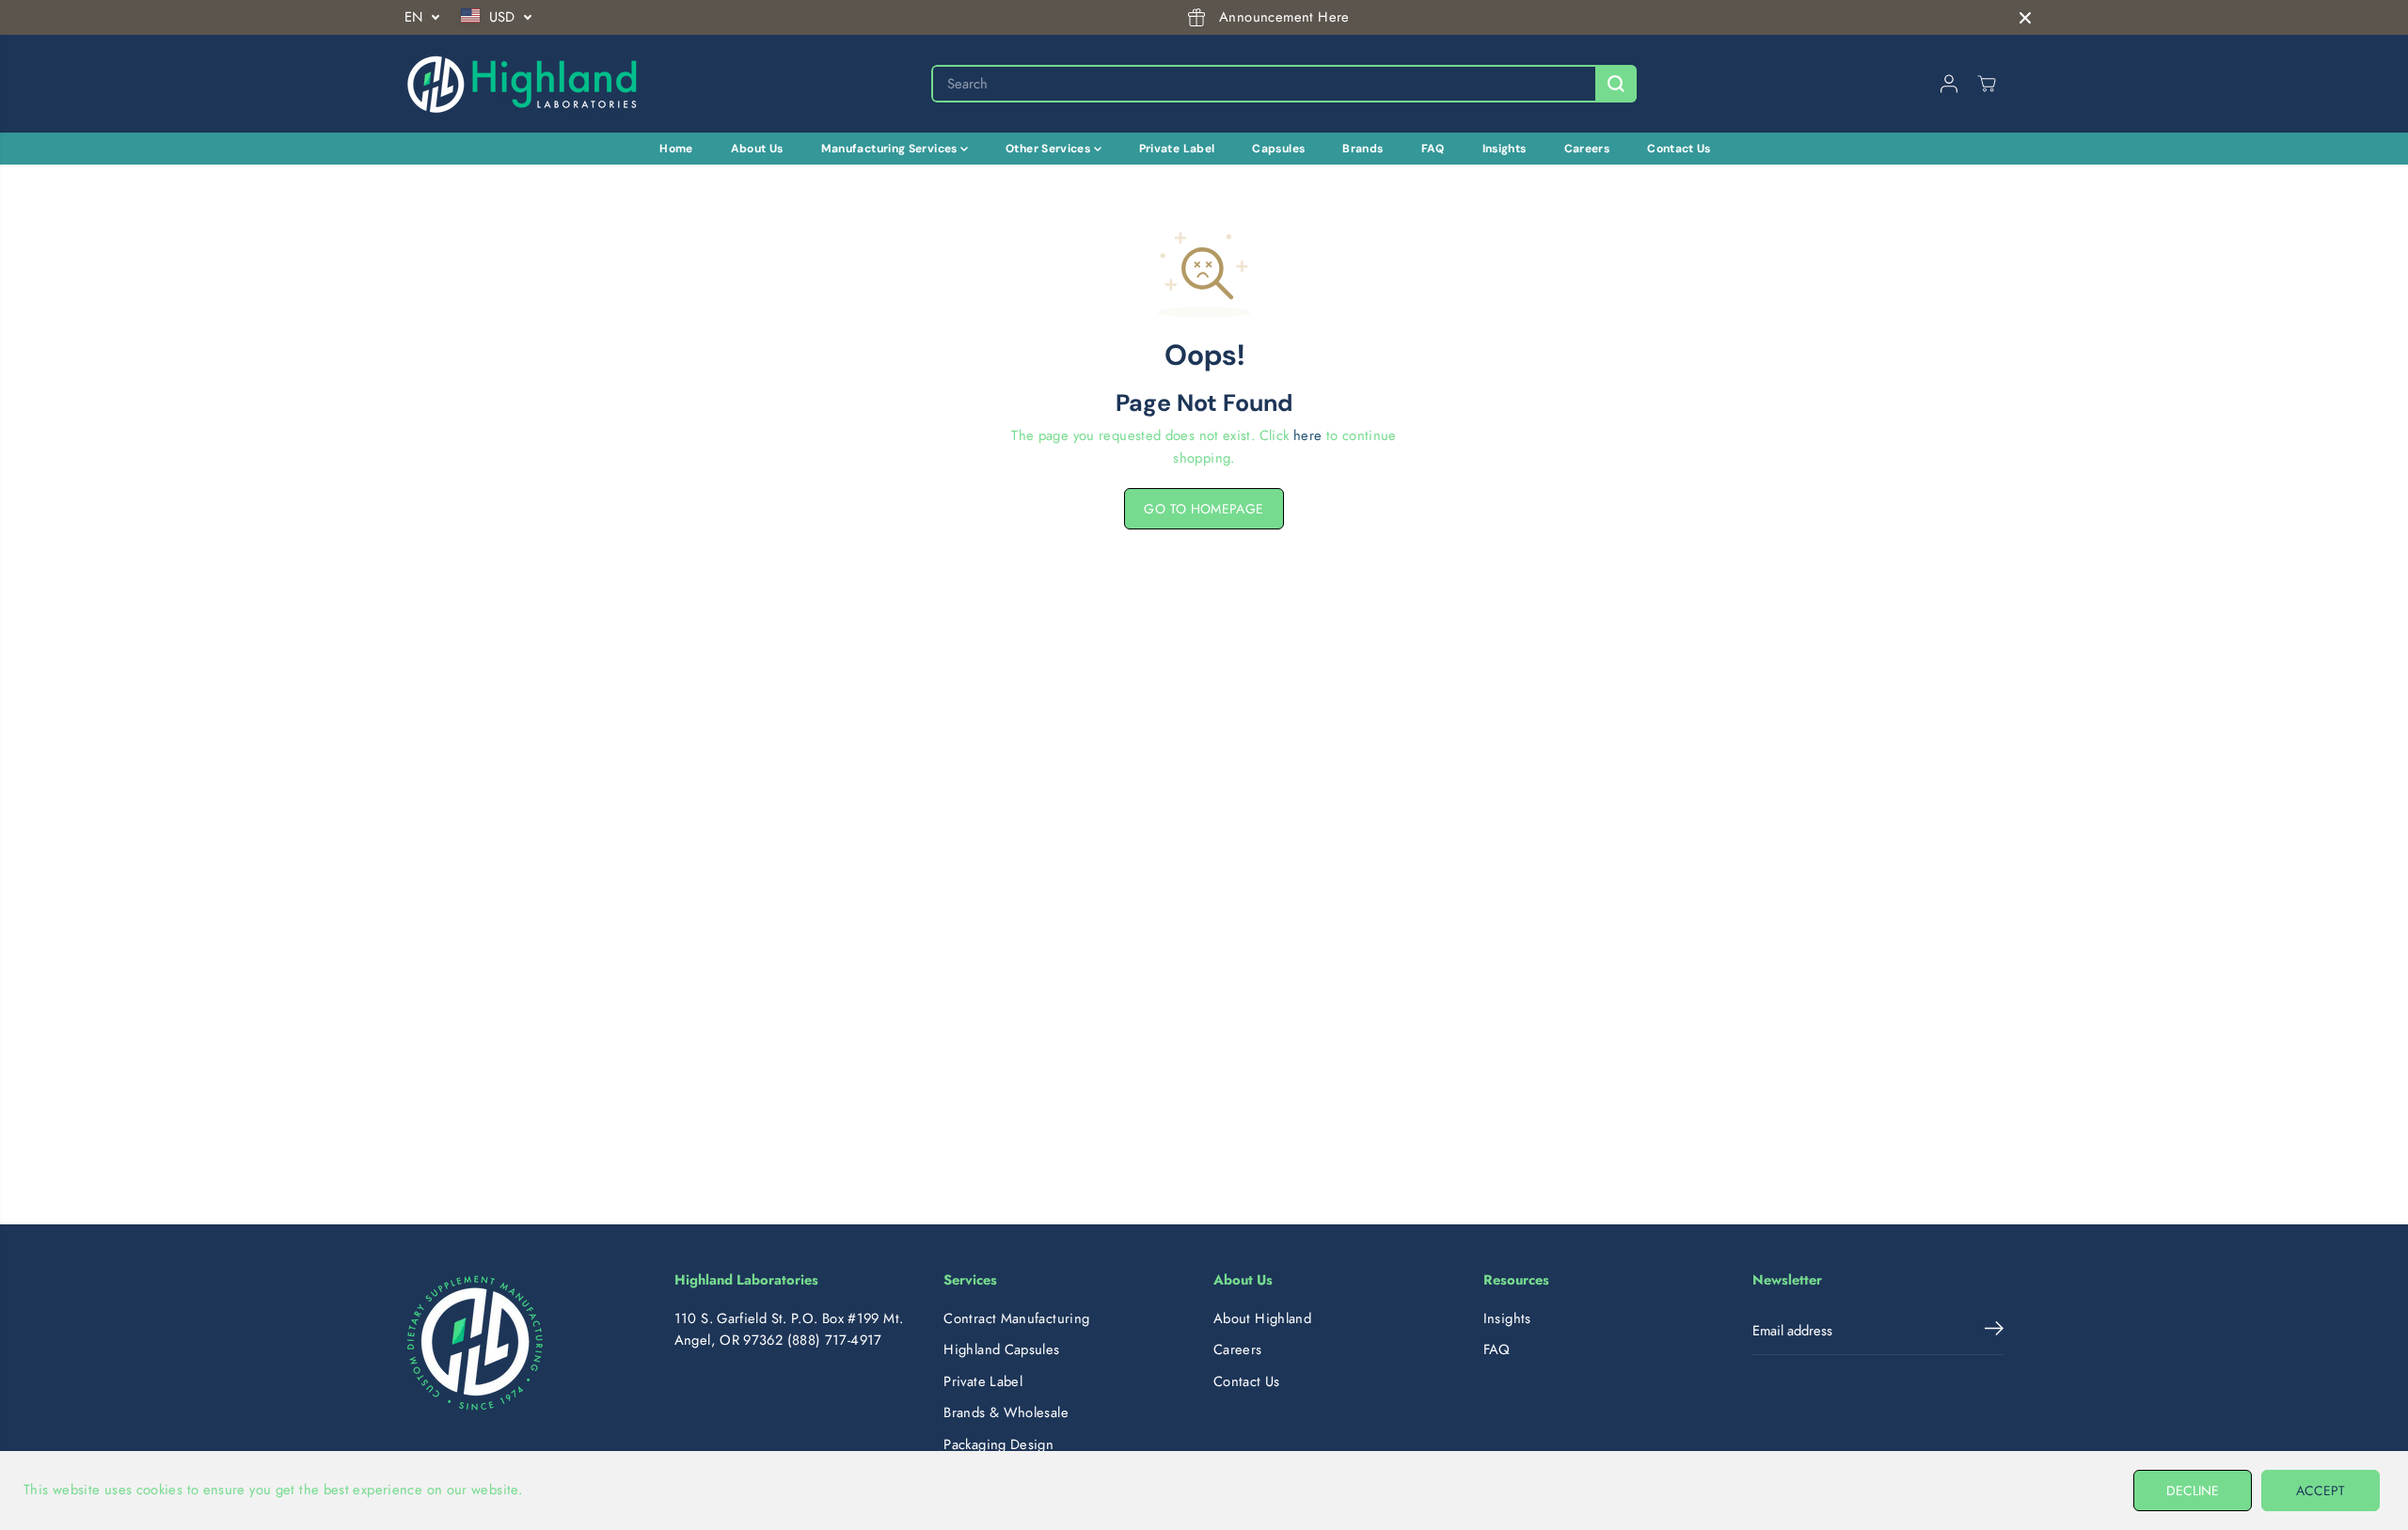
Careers (1587, 149)
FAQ (1433, 149)
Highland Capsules (1001, 1349)
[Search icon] (1616, 84)
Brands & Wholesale (1006, 1412)
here (1307, 435)
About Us (757, 149)
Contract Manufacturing (1016, 1318)
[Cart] (1987, 84)
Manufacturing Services (891, 149)
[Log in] (1949, 84)
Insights (1505, 149)
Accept (2321, 1491)
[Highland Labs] (522, 84)
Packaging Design (998, 1444)
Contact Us (1679, 149)
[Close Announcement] (2025, 18)
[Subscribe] (1994, 1332)
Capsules (1278, 149)
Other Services (1050, 149)
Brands (1362, 149)
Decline (2193, 1491)
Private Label (1177, 149)
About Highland (1262, 1318)
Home (676, 149)
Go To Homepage (1204, 509)
